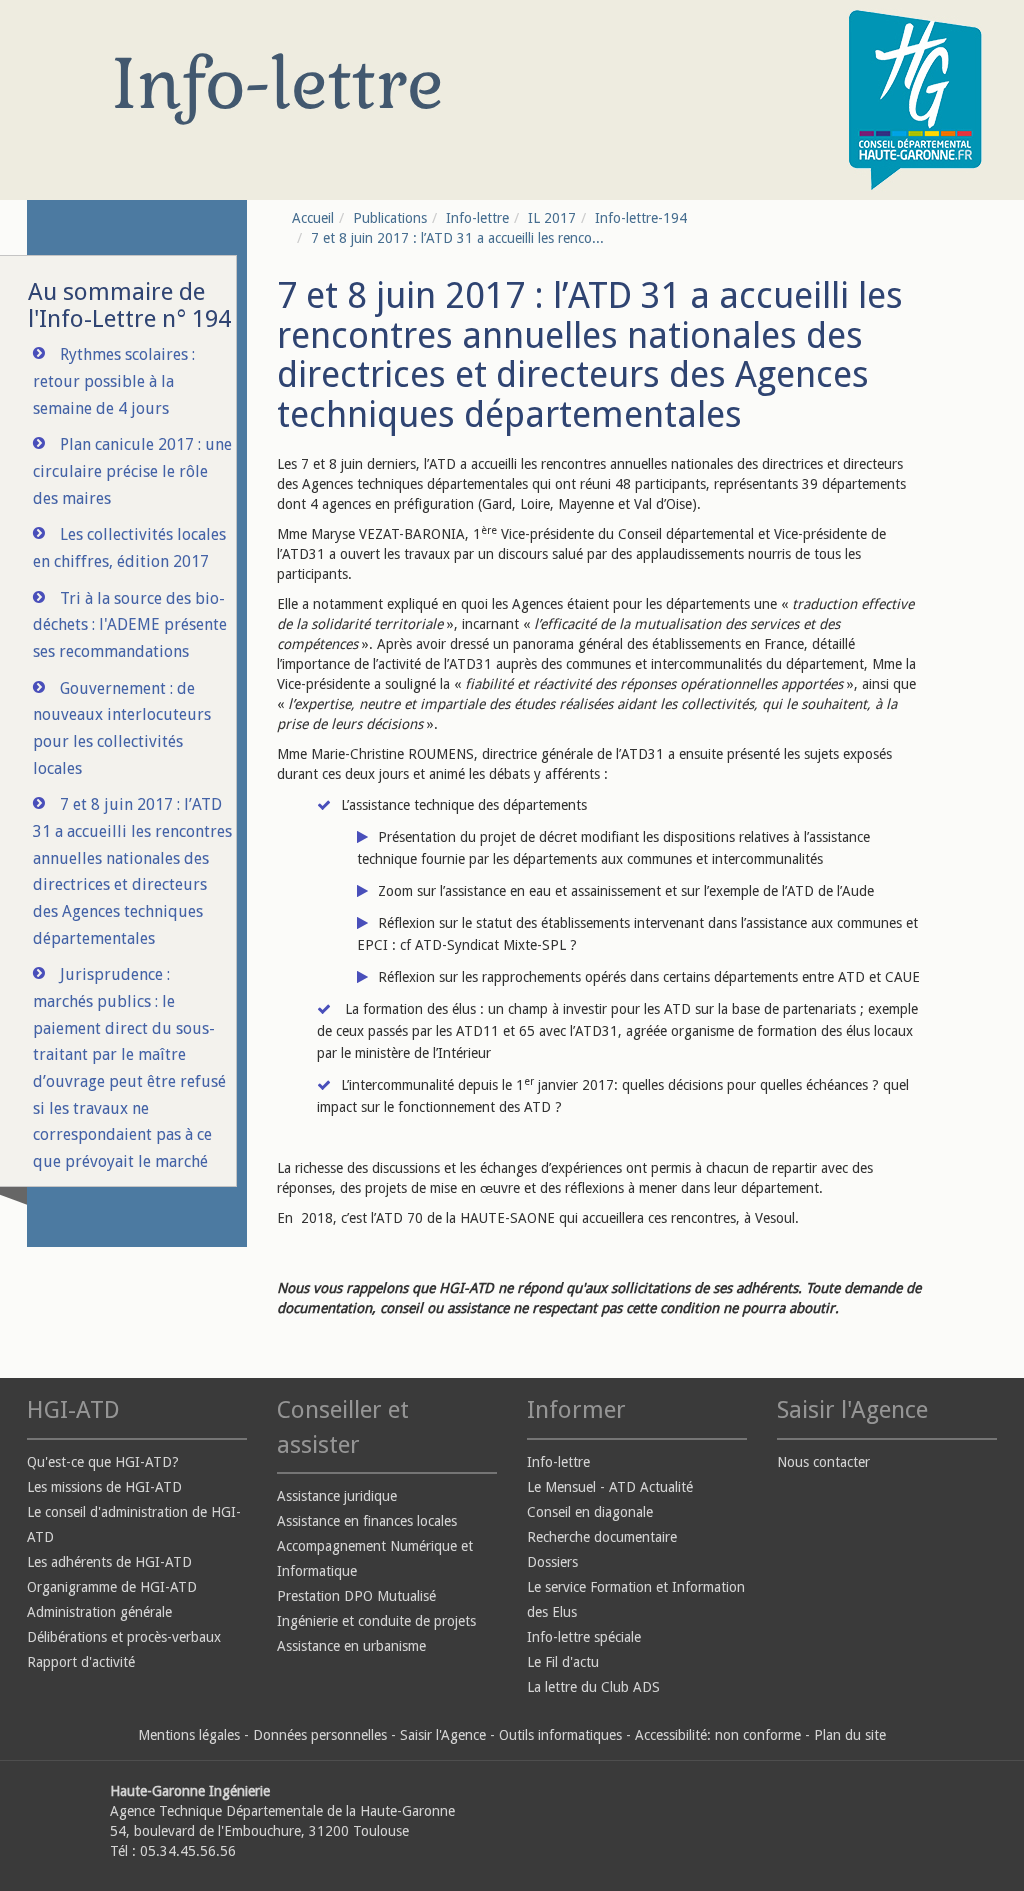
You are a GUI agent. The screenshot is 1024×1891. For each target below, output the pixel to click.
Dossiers (552, 1562)
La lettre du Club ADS (593, 1687)
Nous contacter (823, 1462)
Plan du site (850, 1735)
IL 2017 (552, 218)
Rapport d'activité (81, 1662)
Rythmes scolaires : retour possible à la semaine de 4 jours (114, 381)
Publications (390, 218)
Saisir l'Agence (443, 1735)
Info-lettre (477, 218)
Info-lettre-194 (641, 218)
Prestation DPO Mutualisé (356, 1596)
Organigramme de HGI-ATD (112, 1587)
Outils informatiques (560, 1735)
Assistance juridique (337, 1496)
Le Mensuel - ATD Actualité (610, 1487)
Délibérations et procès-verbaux (124, 1637)
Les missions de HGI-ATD (104, 1487)
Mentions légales (189, 1735)
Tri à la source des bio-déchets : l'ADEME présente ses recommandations (130, 625)
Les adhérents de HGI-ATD (109, 1562)
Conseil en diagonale (590, 1512)
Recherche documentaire (602, 1537)
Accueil (313, 218)
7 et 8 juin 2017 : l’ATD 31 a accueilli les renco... (457, 238)
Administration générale (99, 1612)
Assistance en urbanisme (351, 1646)
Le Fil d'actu (563, 1662)
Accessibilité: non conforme (718, 1735)
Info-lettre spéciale (584, 1637)
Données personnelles (320, 1735)
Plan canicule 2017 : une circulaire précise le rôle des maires (132, 471)
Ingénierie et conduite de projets (376, 1621)
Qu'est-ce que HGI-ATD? (103, 1462)
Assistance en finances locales (367, 1521)
